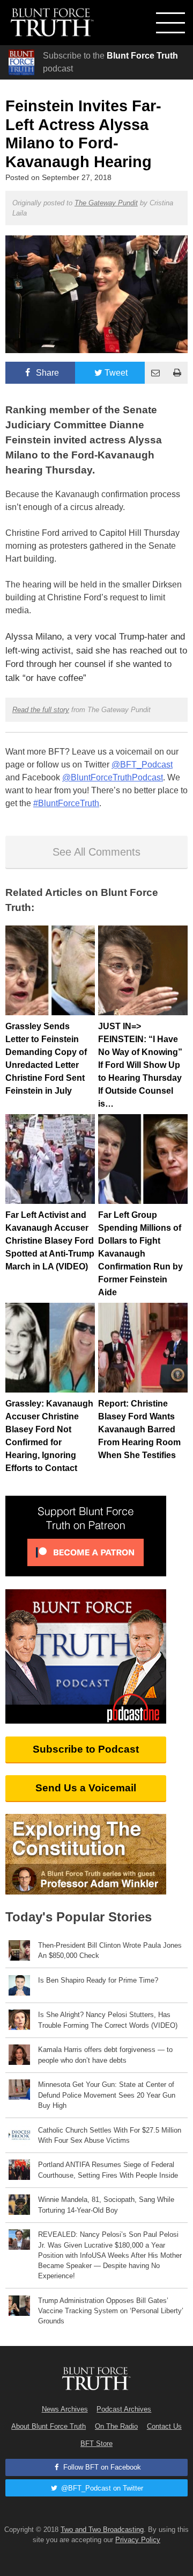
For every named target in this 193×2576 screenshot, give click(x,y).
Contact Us (164, 2426)
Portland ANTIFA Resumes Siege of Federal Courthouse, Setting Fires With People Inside (108, 2170)
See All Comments (96, 852)
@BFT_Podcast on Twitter (101, 2488)
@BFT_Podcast (142, 765)
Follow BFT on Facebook (101, 2467)
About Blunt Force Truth (49, 2426)
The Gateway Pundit (106, 203)
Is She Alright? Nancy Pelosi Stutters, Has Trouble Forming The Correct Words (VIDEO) (108, 2020)
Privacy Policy (138, 2540)
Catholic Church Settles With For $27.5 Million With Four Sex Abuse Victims (110, 2135)
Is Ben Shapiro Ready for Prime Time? (98, 1980)
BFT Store (96, 2444)
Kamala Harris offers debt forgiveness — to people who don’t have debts (105, 2055)
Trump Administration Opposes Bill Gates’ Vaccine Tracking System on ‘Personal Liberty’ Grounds (111, 2311)
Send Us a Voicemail (86, 1788)
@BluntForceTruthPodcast (113, 777)
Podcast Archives (124, 2409)
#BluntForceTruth (66, 803)
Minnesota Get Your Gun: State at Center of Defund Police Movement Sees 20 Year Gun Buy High (107, 2095)
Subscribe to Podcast (86, 1749)
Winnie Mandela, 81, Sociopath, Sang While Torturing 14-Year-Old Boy (106, 2205)
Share (46, 373)
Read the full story (41, 710)
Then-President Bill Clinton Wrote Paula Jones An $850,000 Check (110, 1950)
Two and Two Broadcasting (102, 2530)
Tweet (116, 373)
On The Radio (116, 2426)
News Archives (65, 2409)
